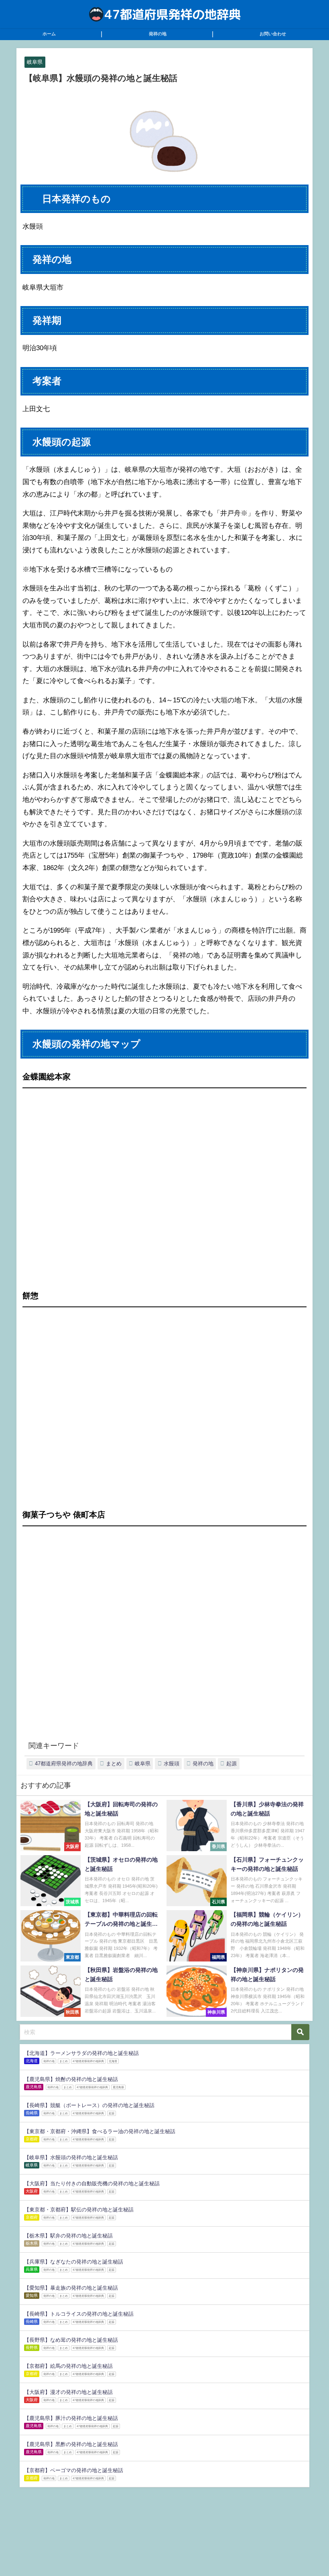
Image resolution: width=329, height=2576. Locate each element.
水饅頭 (172, 1764)
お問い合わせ (273, 34)
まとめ (114, 1764)
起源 (232, 1764)
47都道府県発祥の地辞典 (64, 1764)
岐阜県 (35, 62)
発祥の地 (158, 34)
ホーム (49, 34)
